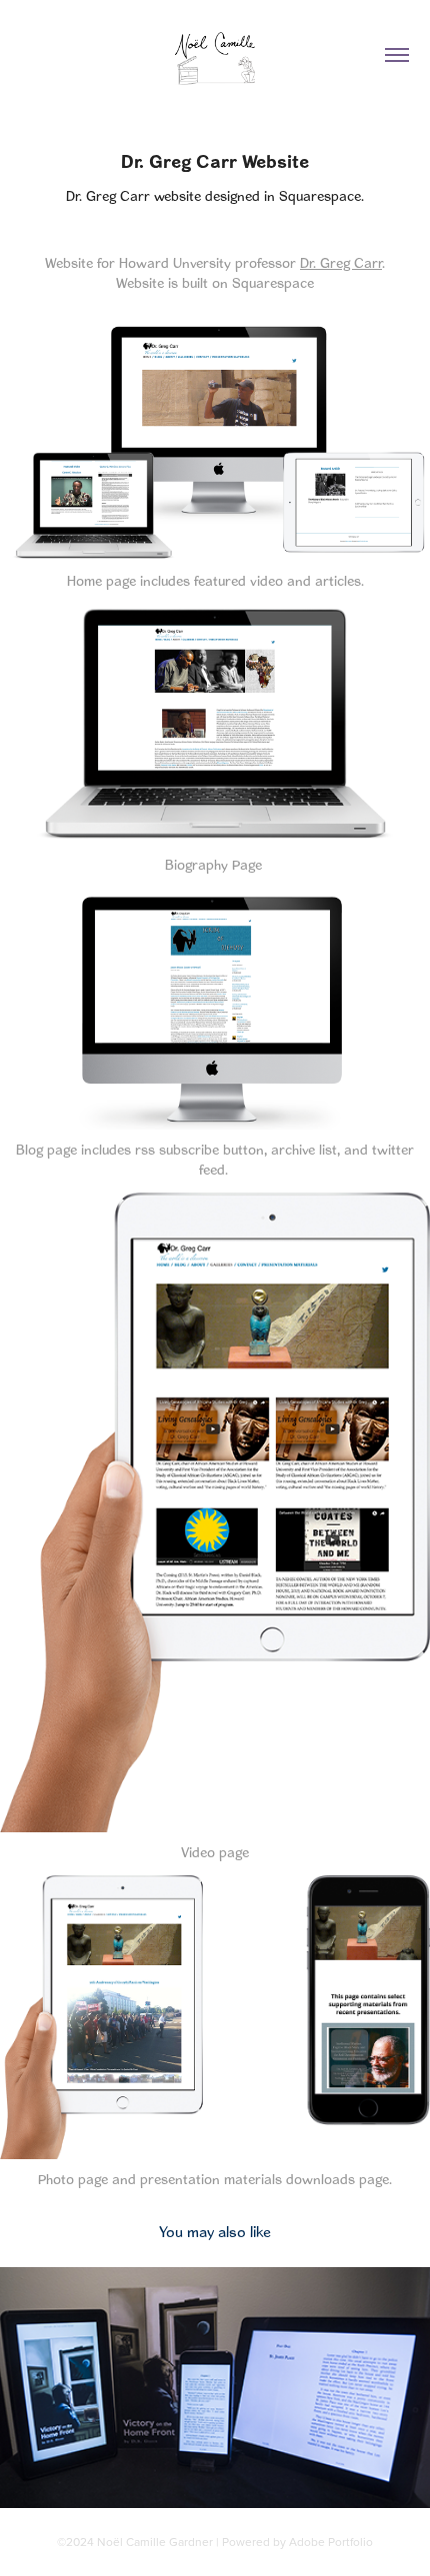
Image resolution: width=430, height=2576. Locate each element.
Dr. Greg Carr (341, 263)
